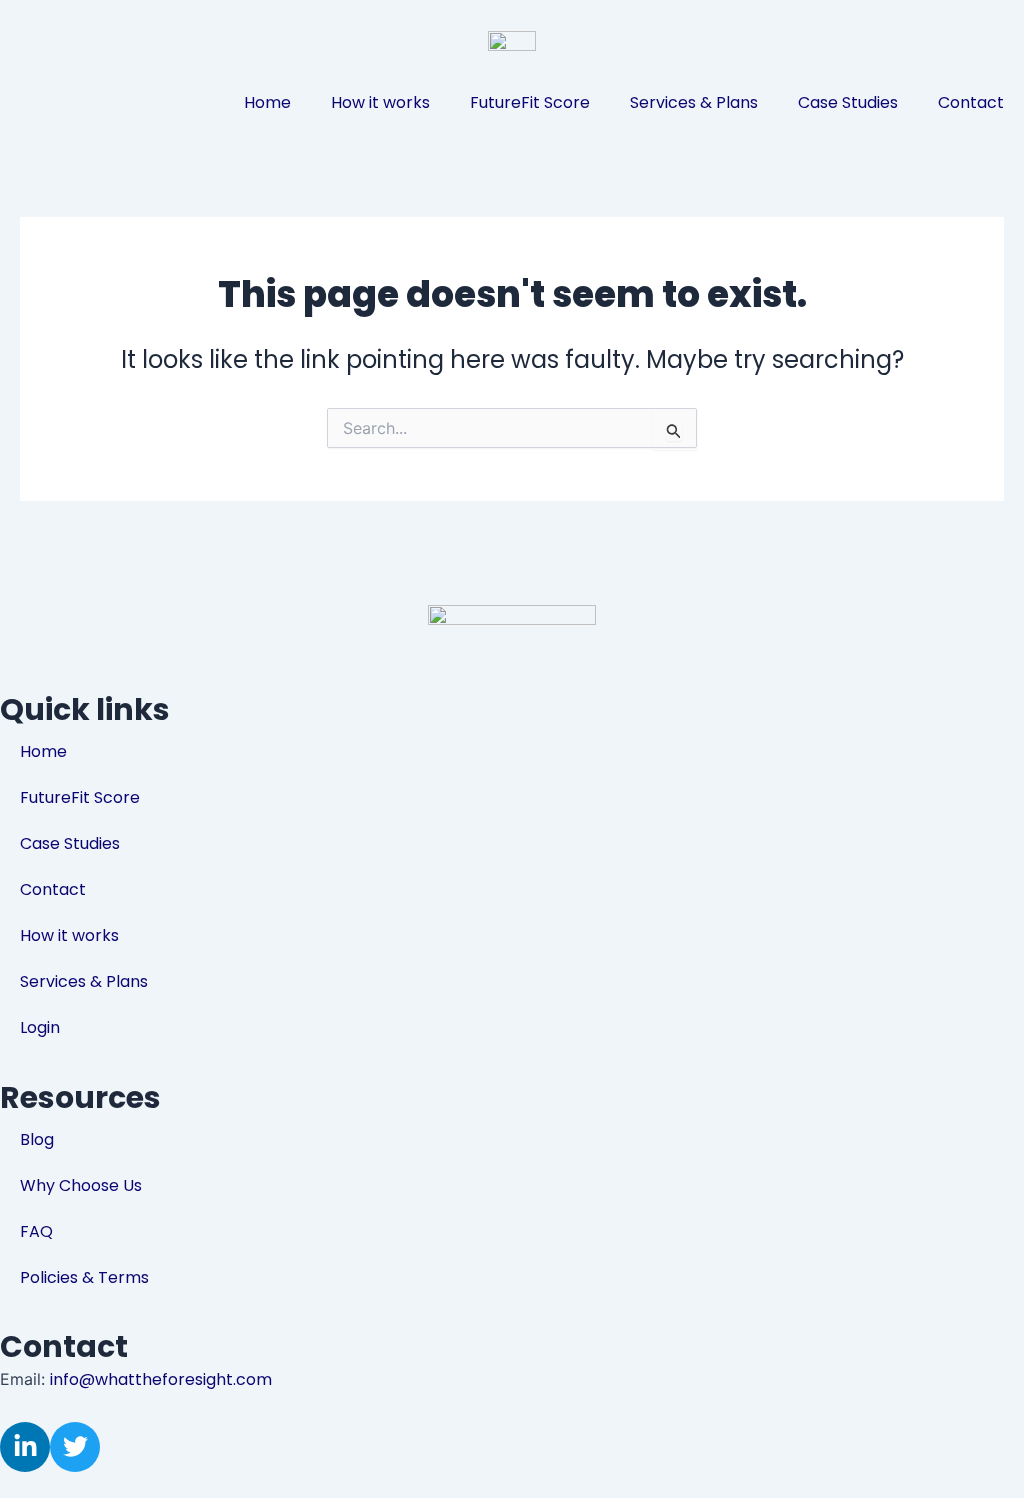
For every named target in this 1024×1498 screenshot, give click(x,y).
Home (267, 102)
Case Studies (848, 102)
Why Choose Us (81, 1185)
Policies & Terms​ (84, 1277)
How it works (380, 102)
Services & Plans (694, 102)
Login (40, 1027)
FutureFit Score (530, 102)
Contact (971, 102)
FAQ (36, 1231)
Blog (37, 1139)
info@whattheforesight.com (161, 1379)
